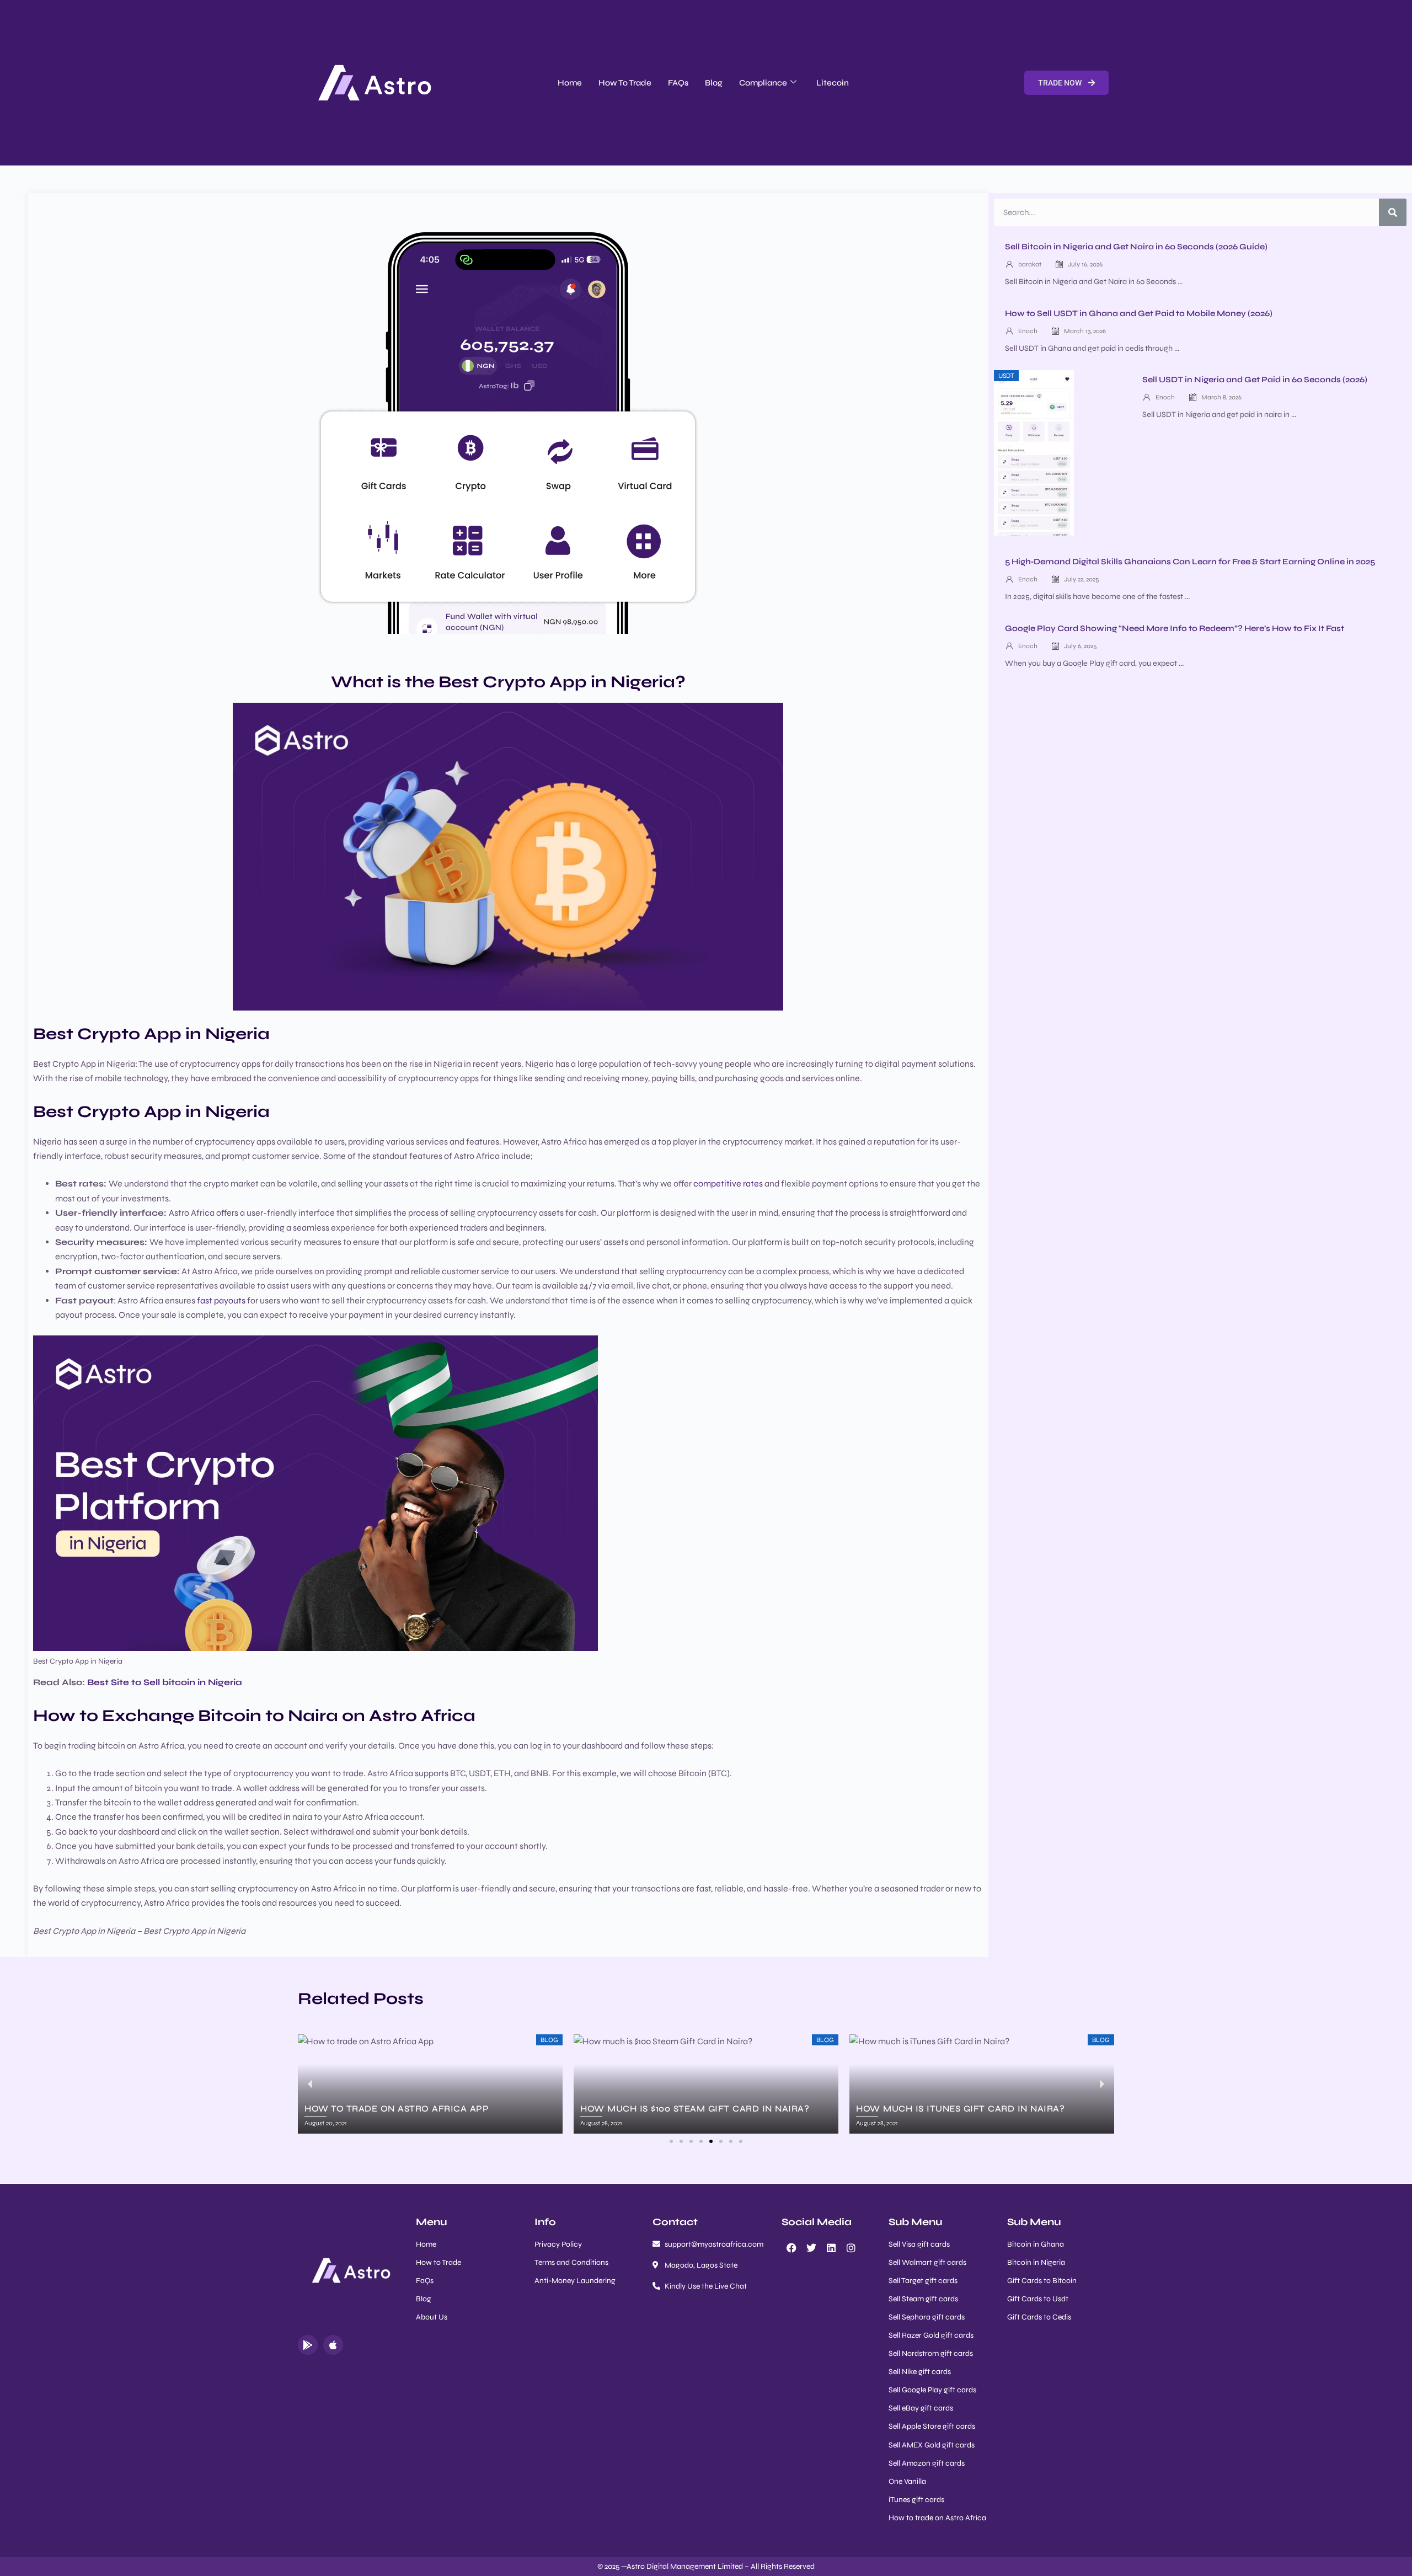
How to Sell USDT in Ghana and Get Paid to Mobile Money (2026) (1139, 313)
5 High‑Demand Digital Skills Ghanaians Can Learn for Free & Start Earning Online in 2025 (1190, 562)
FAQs (678, 83)
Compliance (763, 83)
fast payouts (222, 1300)
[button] (671, 2141)
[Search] (1393, 212)
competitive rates (728, 1183)
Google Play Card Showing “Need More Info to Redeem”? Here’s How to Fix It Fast (1175, 628)
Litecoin (833, 83)
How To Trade (625, 83)
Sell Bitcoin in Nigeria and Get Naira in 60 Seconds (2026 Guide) (1136, 247)
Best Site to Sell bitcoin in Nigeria (165, 1682)
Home (570, 83)
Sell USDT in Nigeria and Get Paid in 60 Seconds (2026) (1255, 380)
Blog (714, 83)
